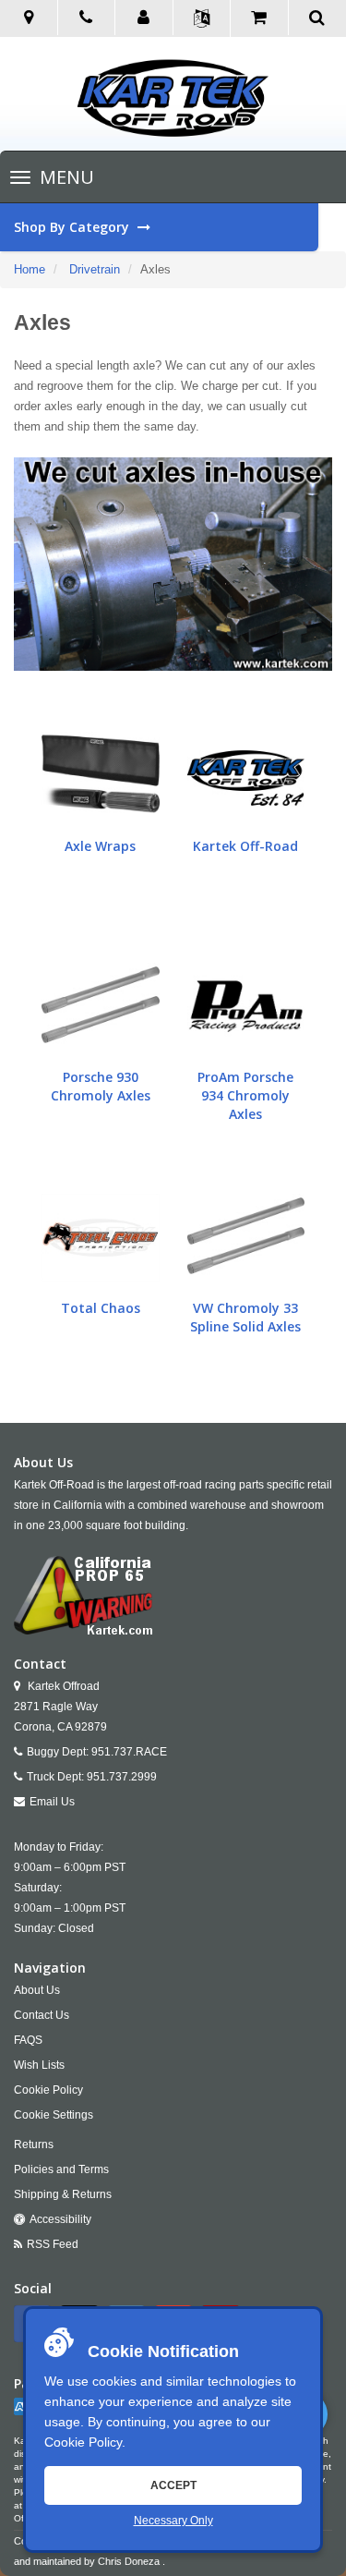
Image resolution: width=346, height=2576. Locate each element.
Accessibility (60, 2219)
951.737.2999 (122, 1777)
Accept (173, 2485)
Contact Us (42, 2015)
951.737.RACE (129, 1752)
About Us (37, 1990)
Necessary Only (173, 2521)
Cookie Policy (83, 2442)
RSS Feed (53, 2244)
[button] (144, 18)
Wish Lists (39, 2065)
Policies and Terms (61, 2169)
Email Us (52, 1802)
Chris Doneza (129, 2561)
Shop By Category (73, 227)
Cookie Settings (54, 2115)
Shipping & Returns (63, 2194)
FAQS (28, 2040)
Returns (34, 2145)
